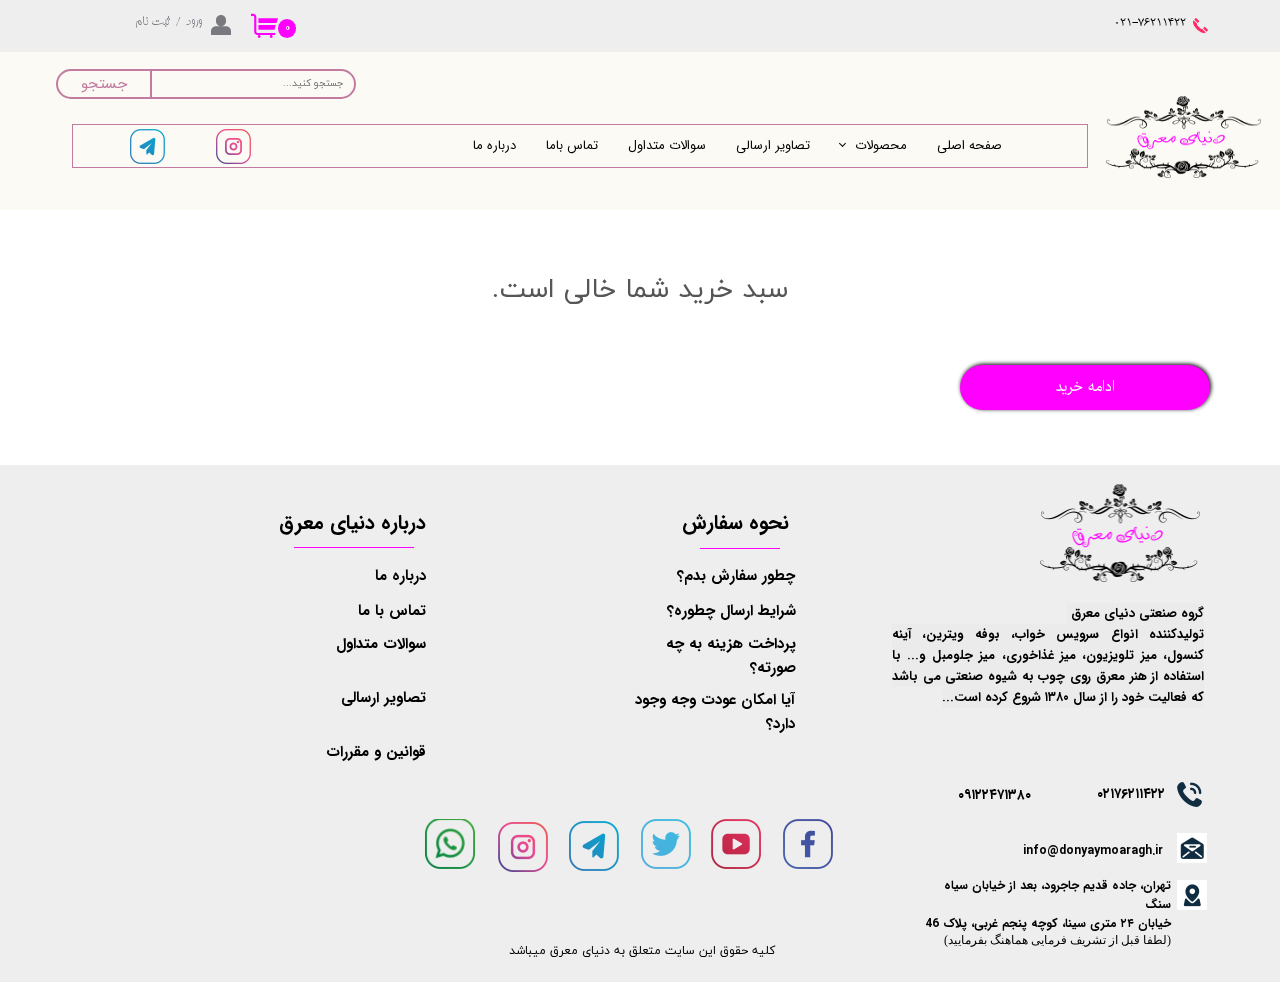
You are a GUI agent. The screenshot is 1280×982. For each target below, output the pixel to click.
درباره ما (494, 145)
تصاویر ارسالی (773, 145)
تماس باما (572, 145)
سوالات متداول (667, 145)
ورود (194, 22)
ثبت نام (152, 22)
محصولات (881, 145)
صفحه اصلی (969, 145)
